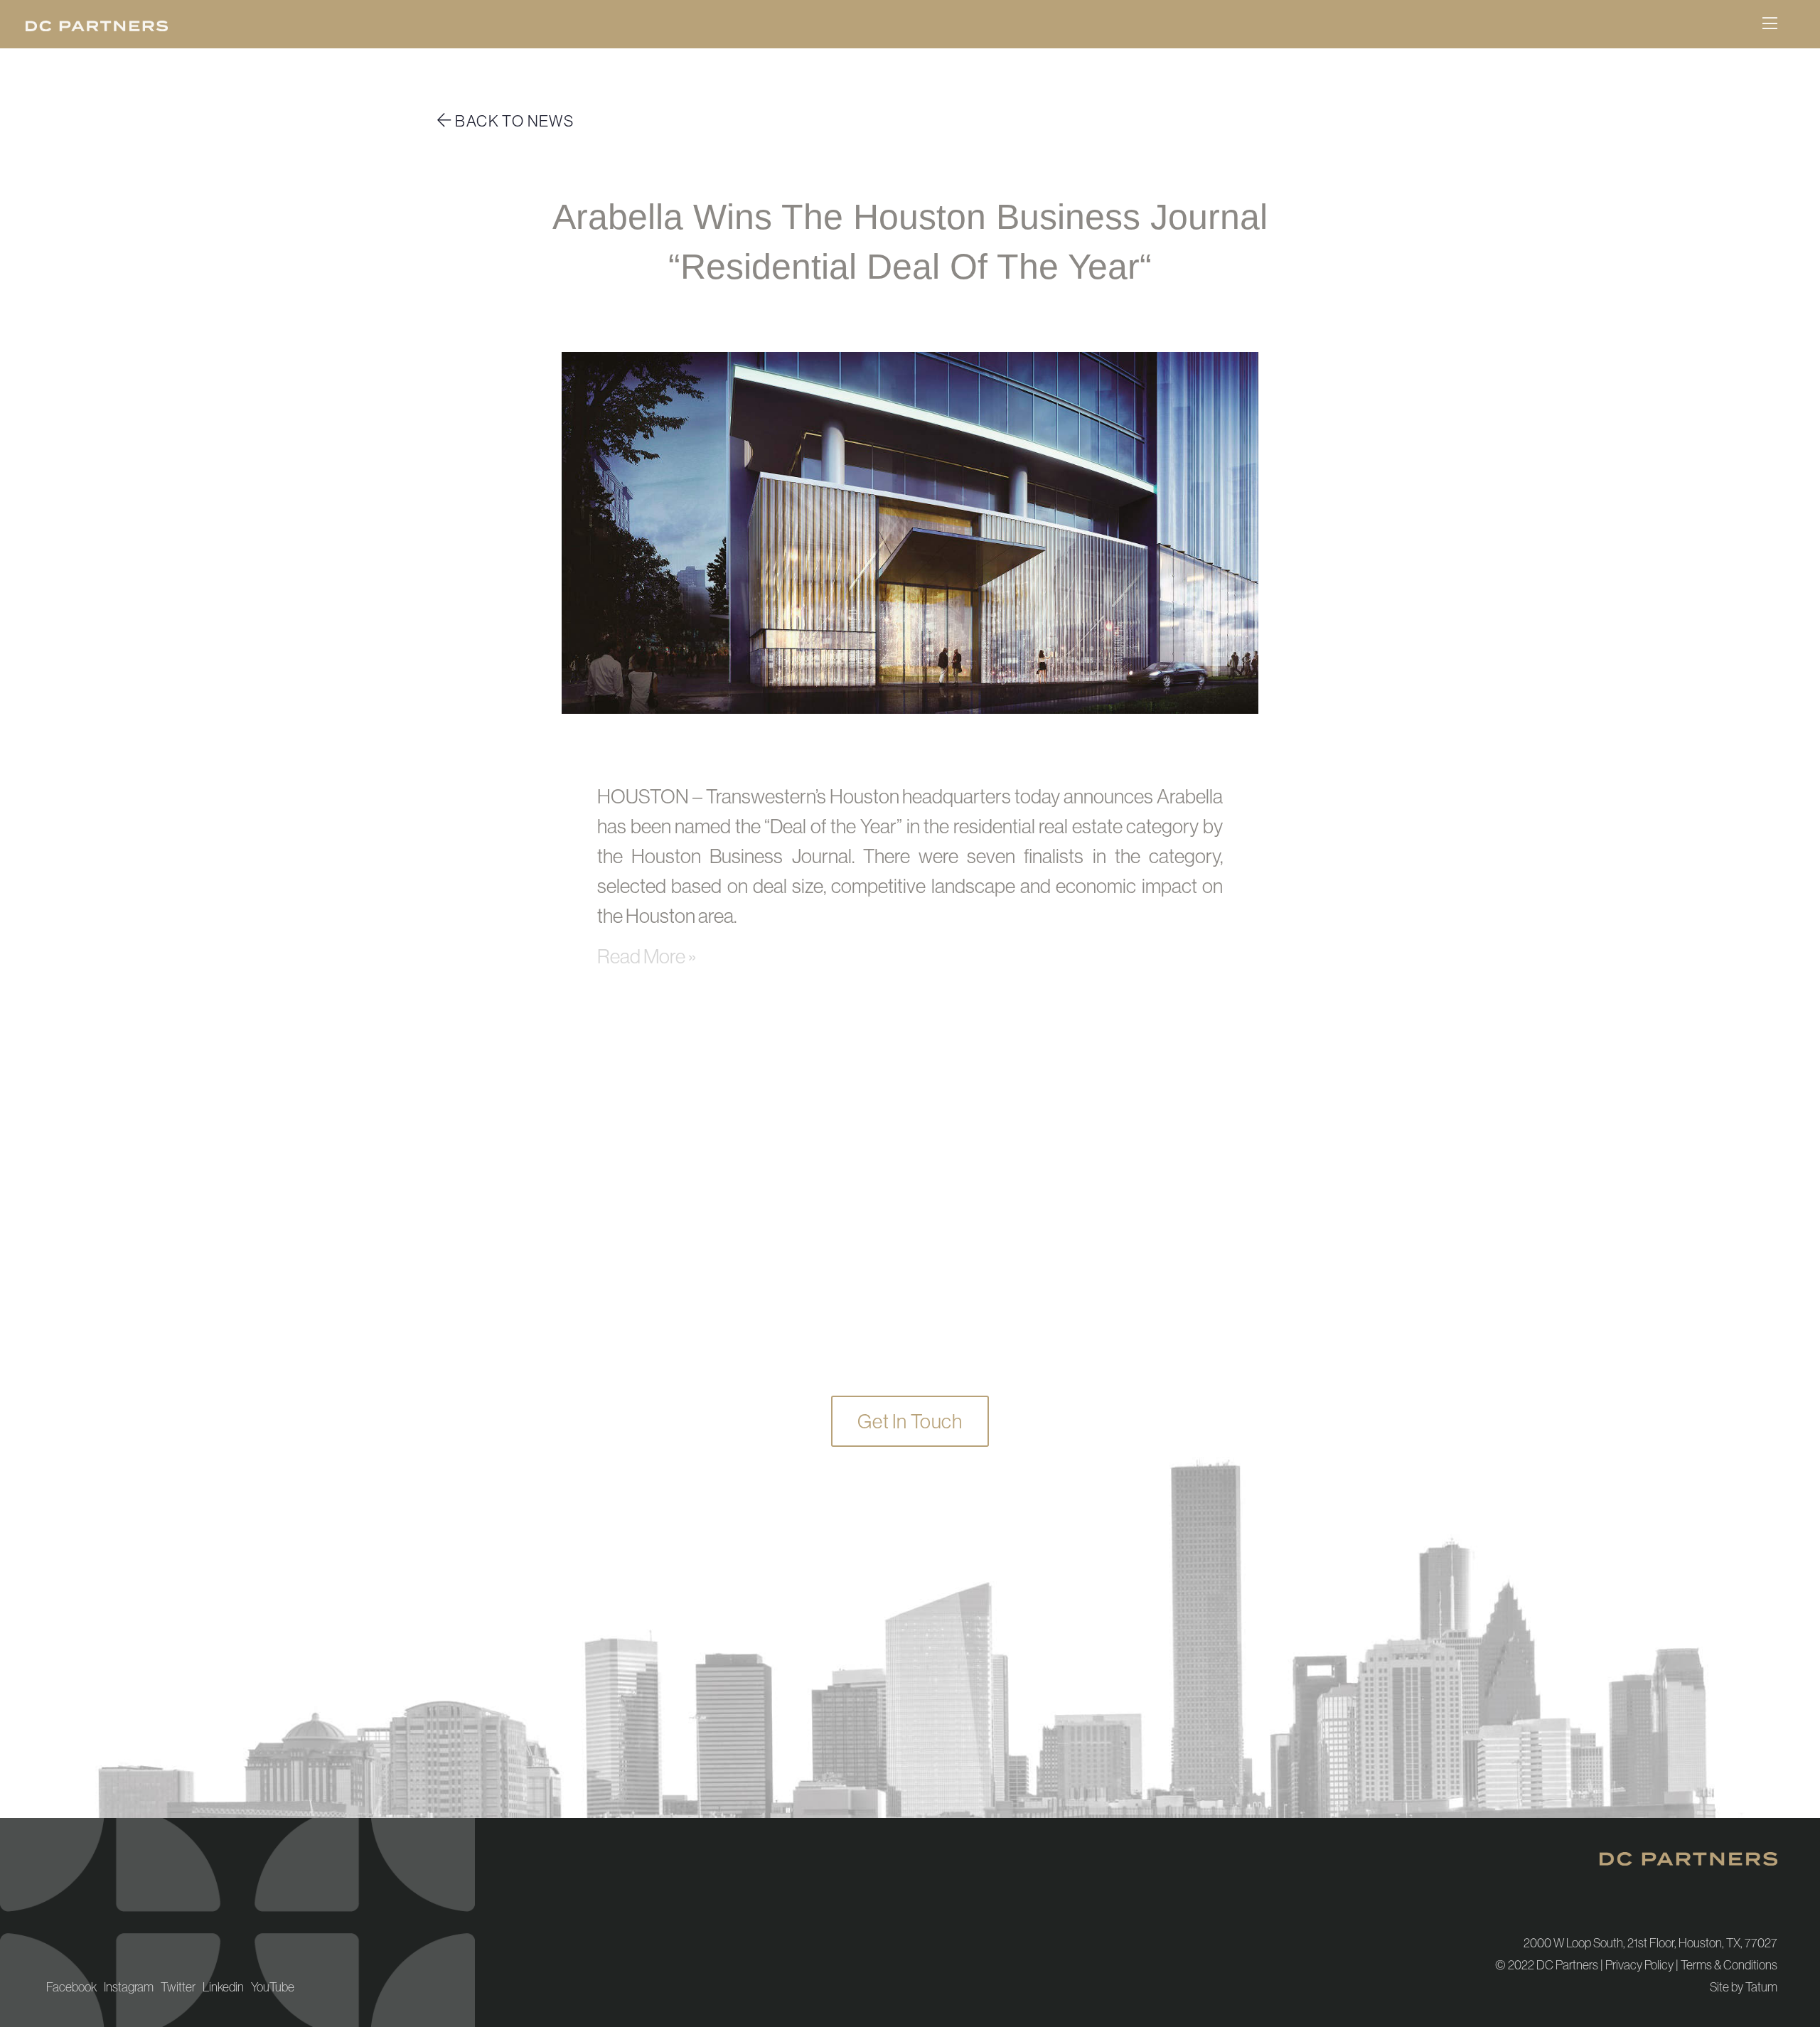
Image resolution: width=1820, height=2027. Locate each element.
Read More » (647, 956)
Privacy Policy (1639, 1965)
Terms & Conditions (1729, 1965)
